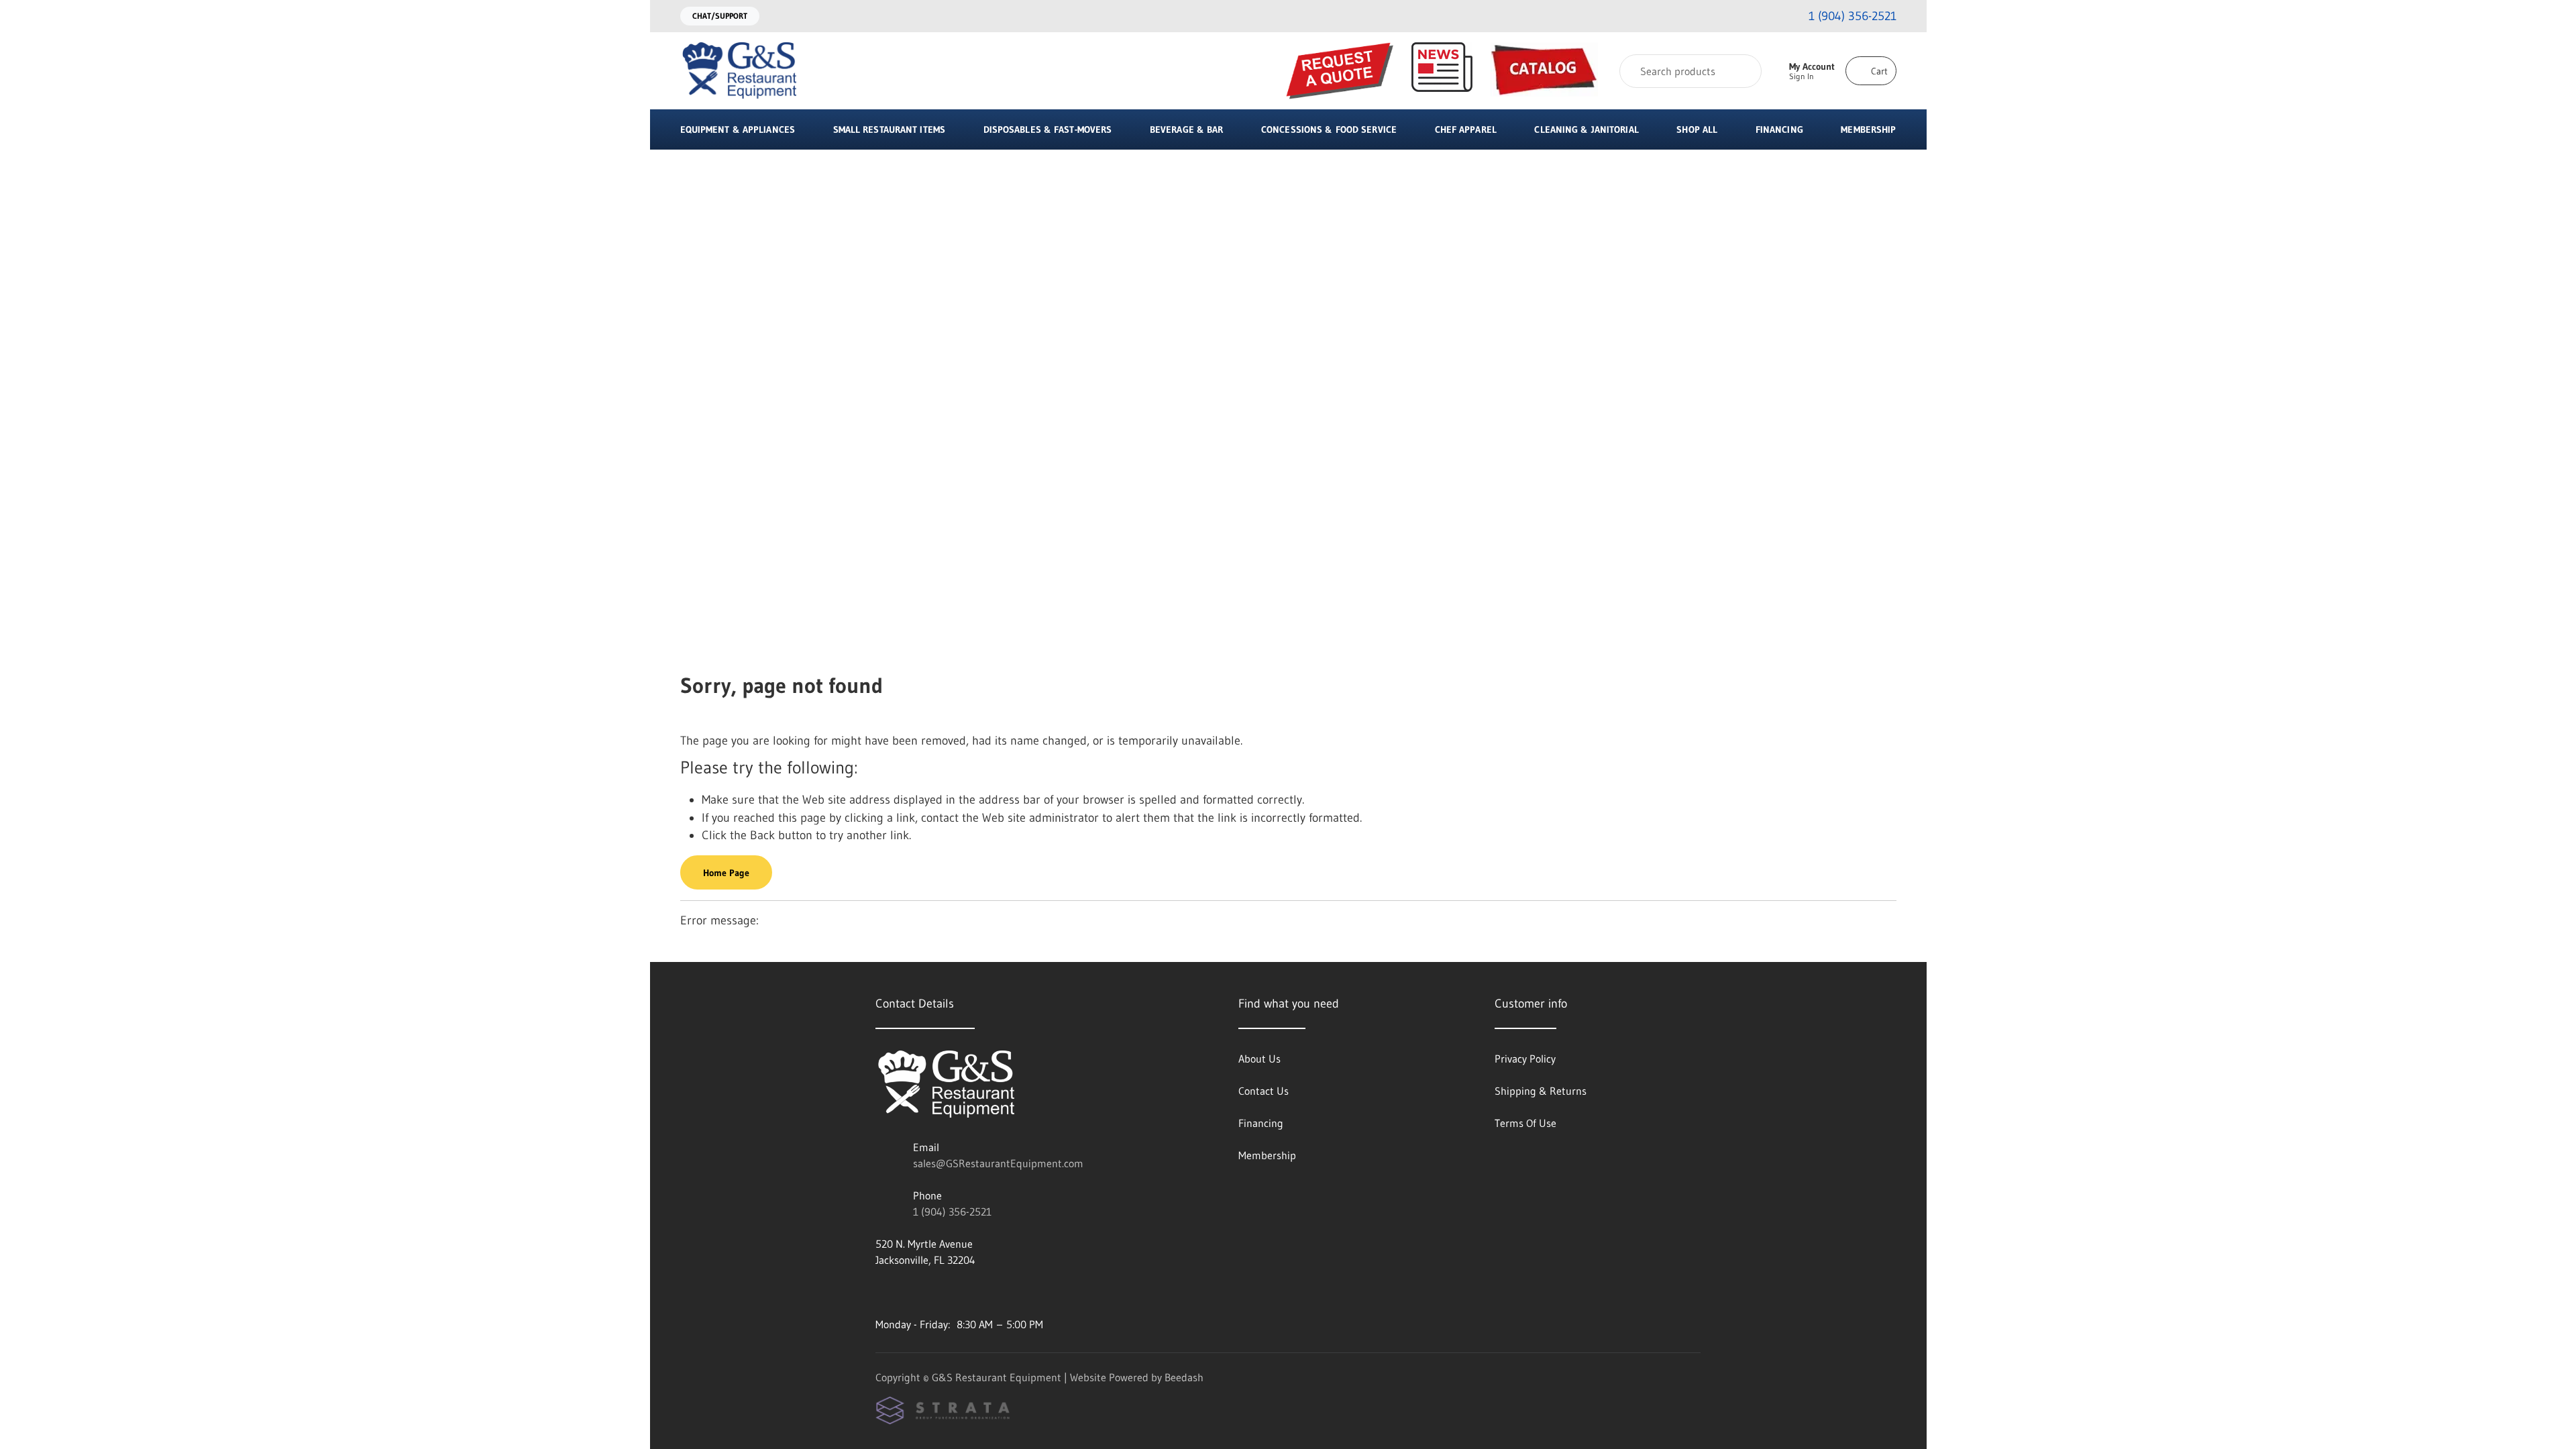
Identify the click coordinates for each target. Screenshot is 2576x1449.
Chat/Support (720, 16)
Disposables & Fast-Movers (1048, 129)
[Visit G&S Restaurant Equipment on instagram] (881, 1292)
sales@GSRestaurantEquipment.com (998, 1163)
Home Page (726, 873)
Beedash (1184, 1377)
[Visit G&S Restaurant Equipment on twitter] (938, 1292)
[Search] (1742, 71)
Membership (1868, 129)
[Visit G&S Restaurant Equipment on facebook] (910, 1292)
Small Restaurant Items (889, 129)
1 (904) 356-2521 (952, 1212)
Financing (1779, 129)
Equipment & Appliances (738, 129)
